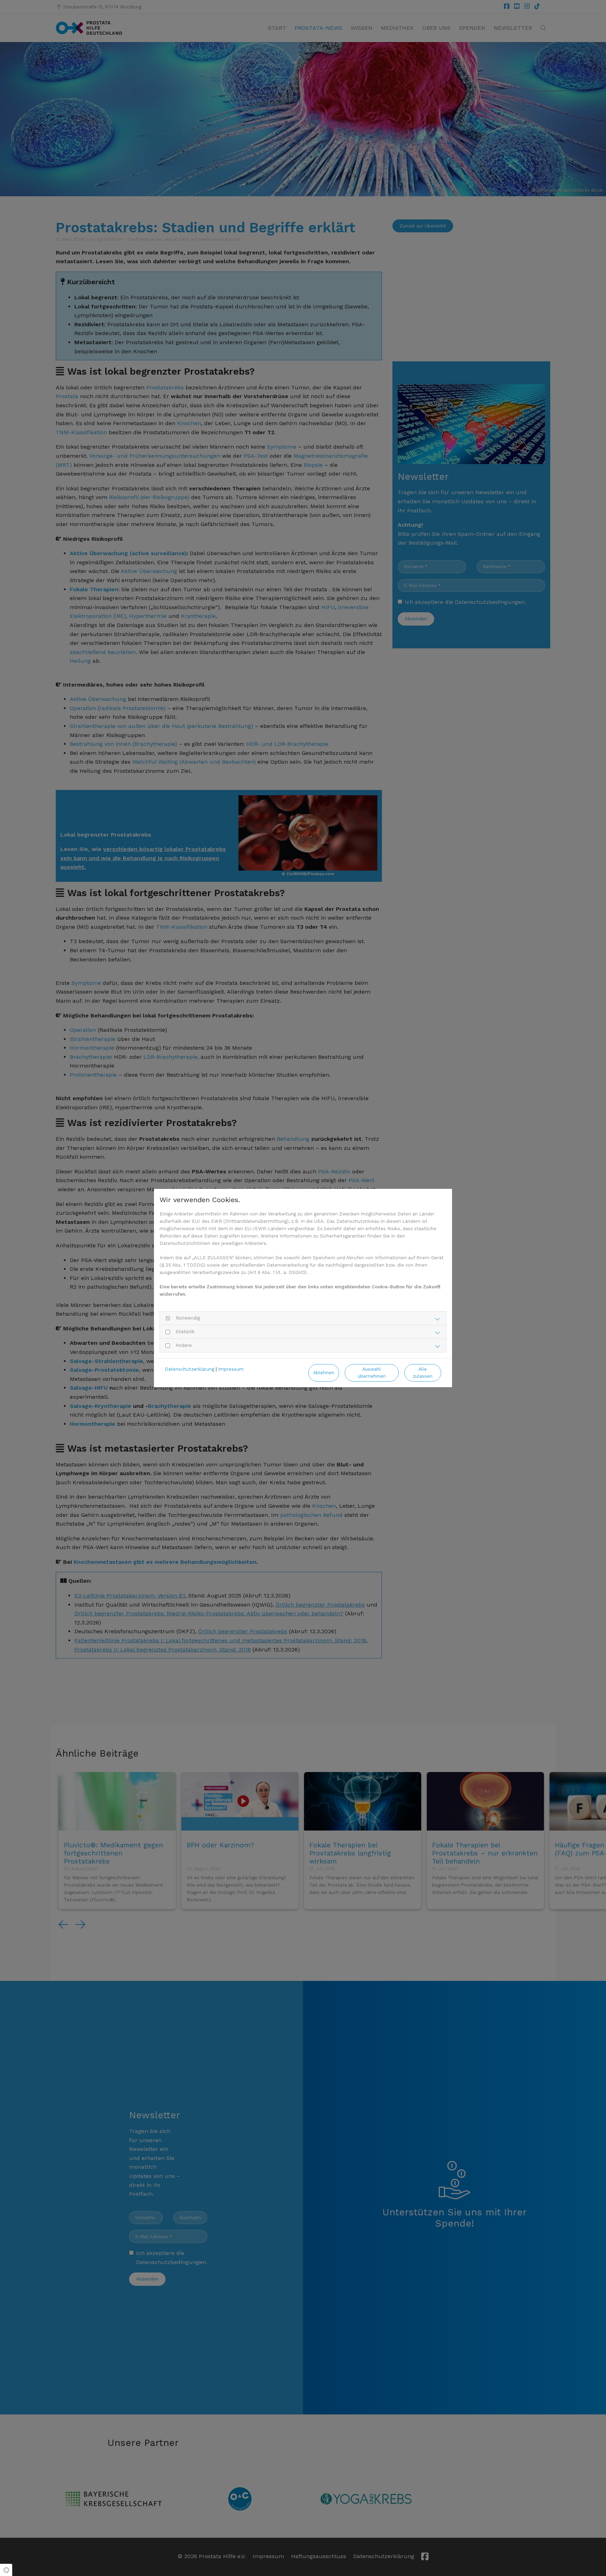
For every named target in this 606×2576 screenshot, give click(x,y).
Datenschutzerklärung (190, 1369)
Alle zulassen (423, 1372)
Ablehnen (324, 1373)
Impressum (231, 1369)
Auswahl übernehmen (372, 1372)
